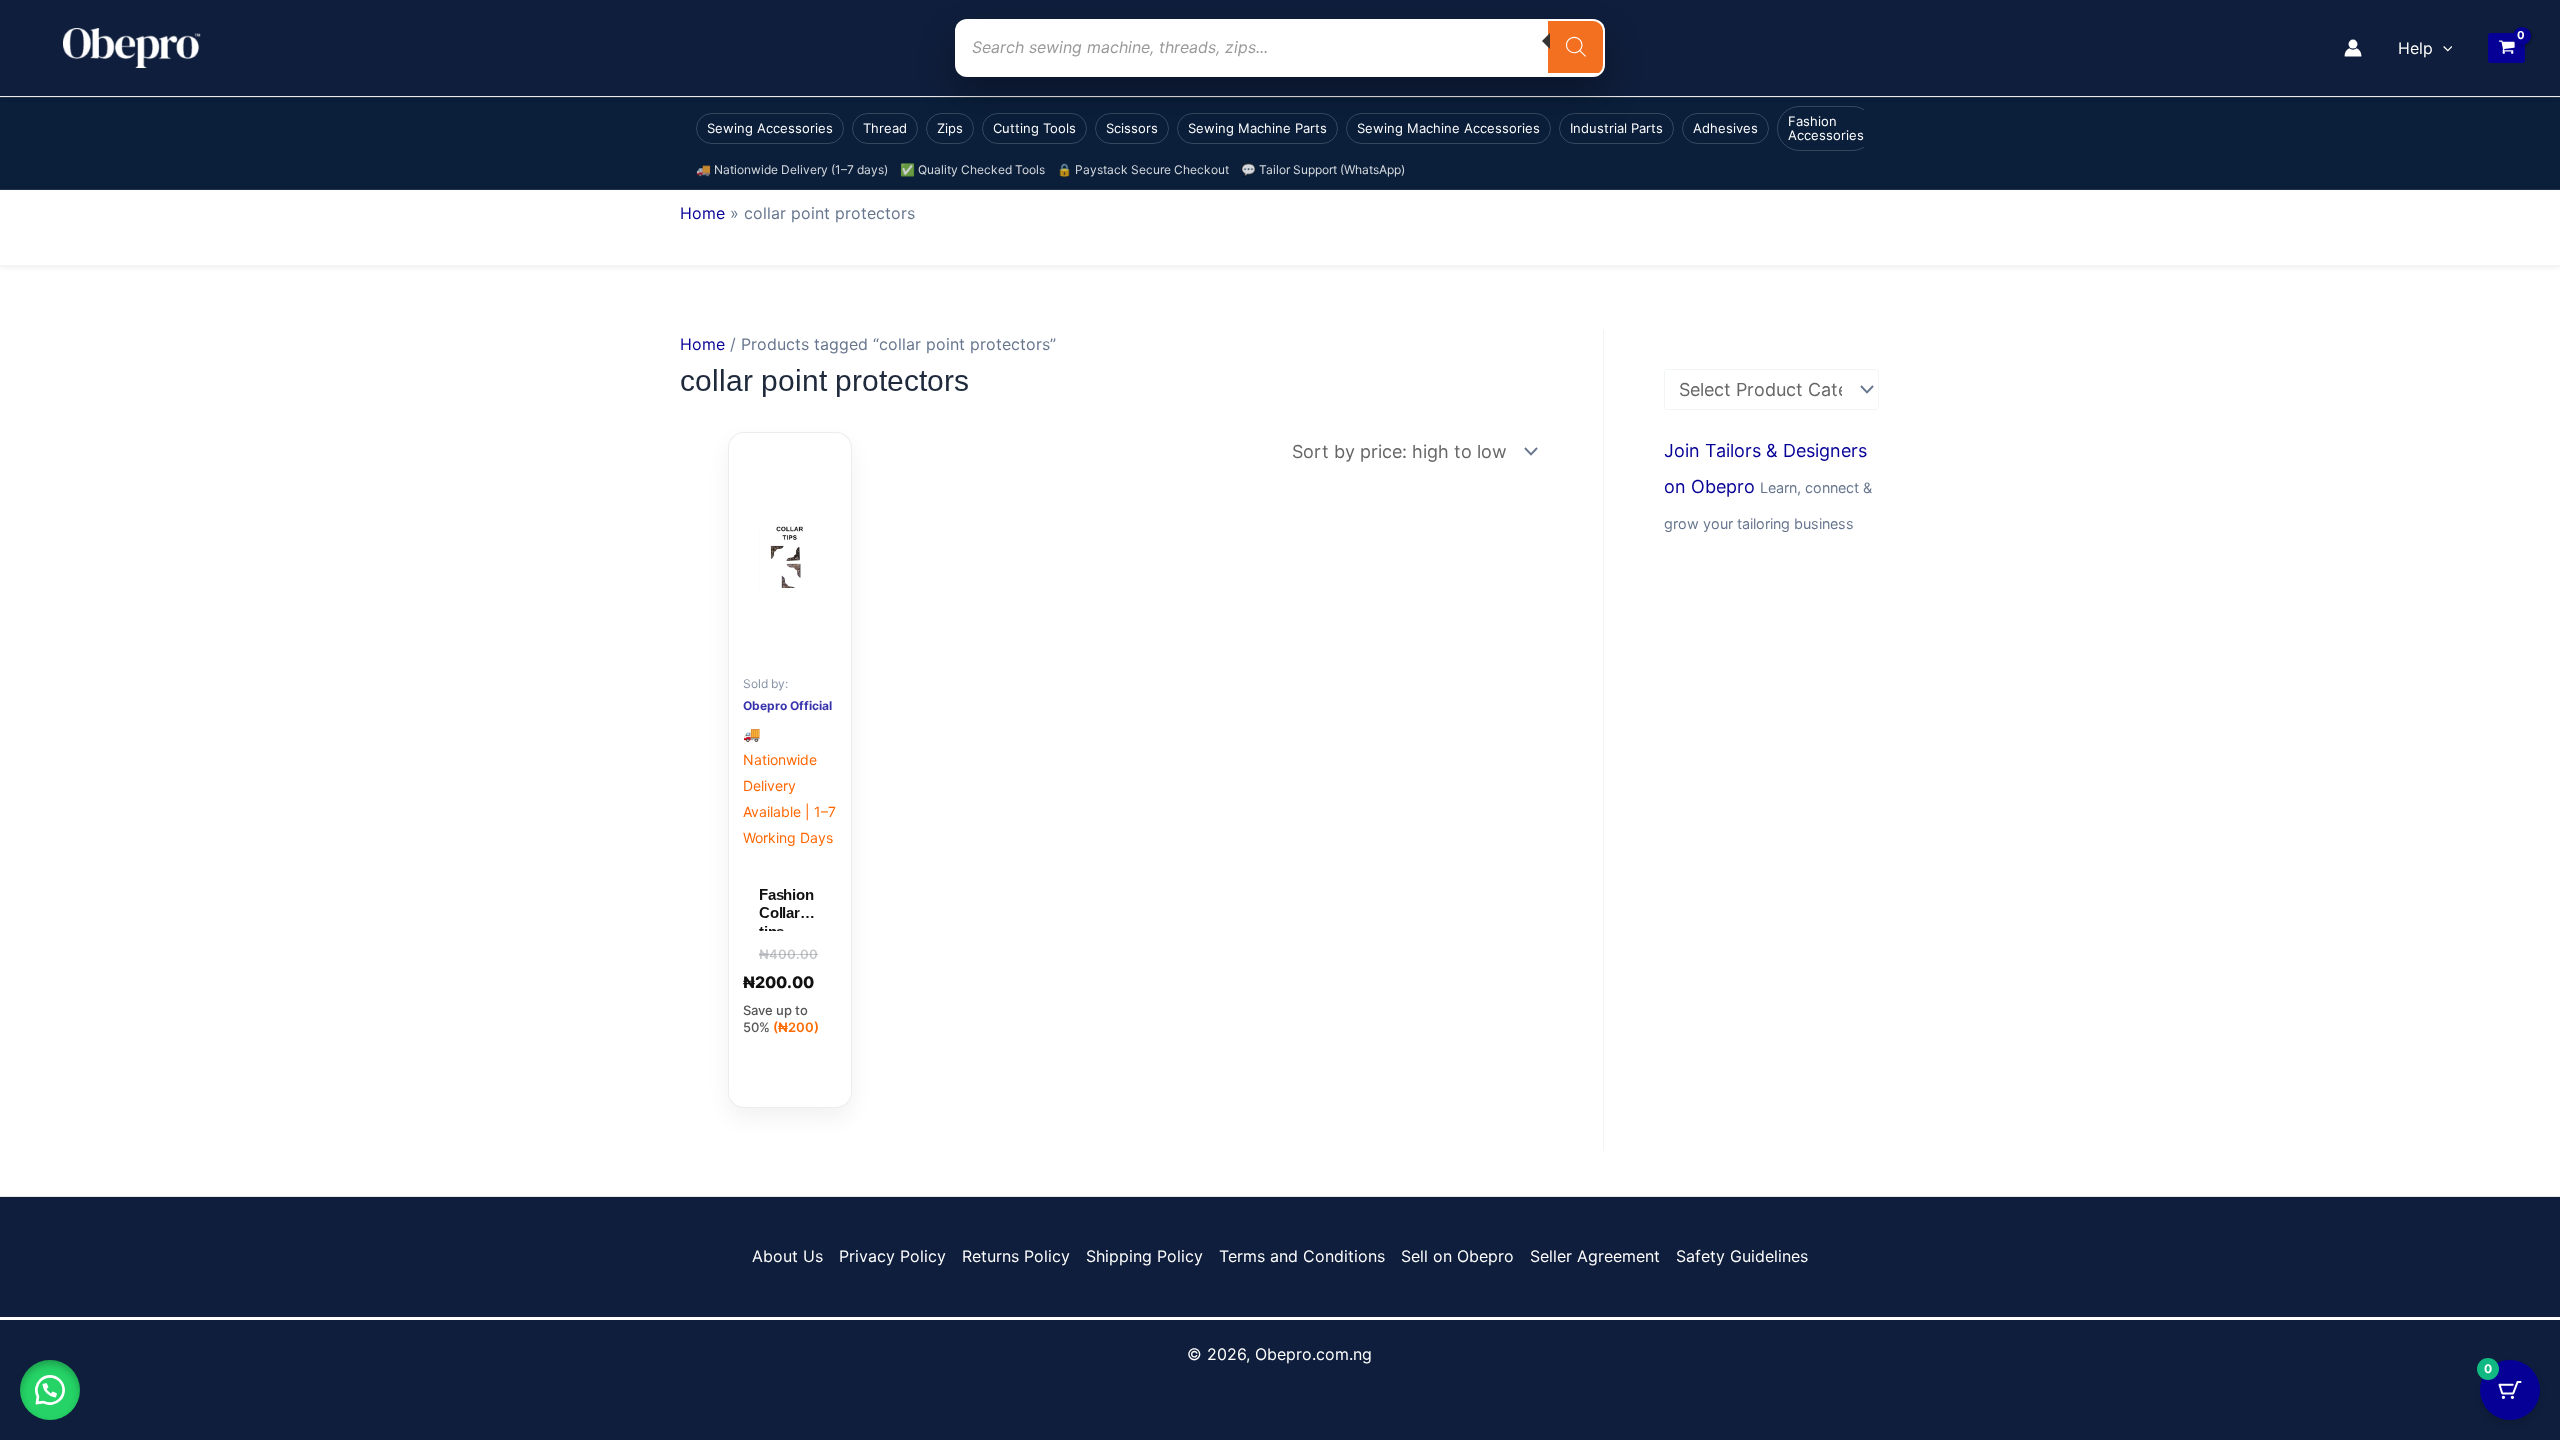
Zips (950, 128)
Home (702, 213)
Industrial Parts (1616, 128)
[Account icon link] (2353, 48)
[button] (2443, 48)
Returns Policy (1016, 1256)
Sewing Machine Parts (1257, 128)
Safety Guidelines (1742, 1256)
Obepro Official (787, 705)
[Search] (1575, 47)
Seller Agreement (1595, 1256)
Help (2415, 48)
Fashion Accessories (1826, 128)
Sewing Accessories (770, 128)
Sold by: (765, 683)
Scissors (1132, 128)
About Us (787, 1256)
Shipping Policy (1144, 1256)
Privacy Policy (892, 1256)
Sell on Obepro (1457, 1256)
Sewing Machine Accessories (1448, 128)
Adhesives (1725, 128)
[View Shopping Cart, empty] (2506, 48)
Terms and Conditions (1302, 1256)
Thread (885, 128)
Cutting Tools (1034, 128)
